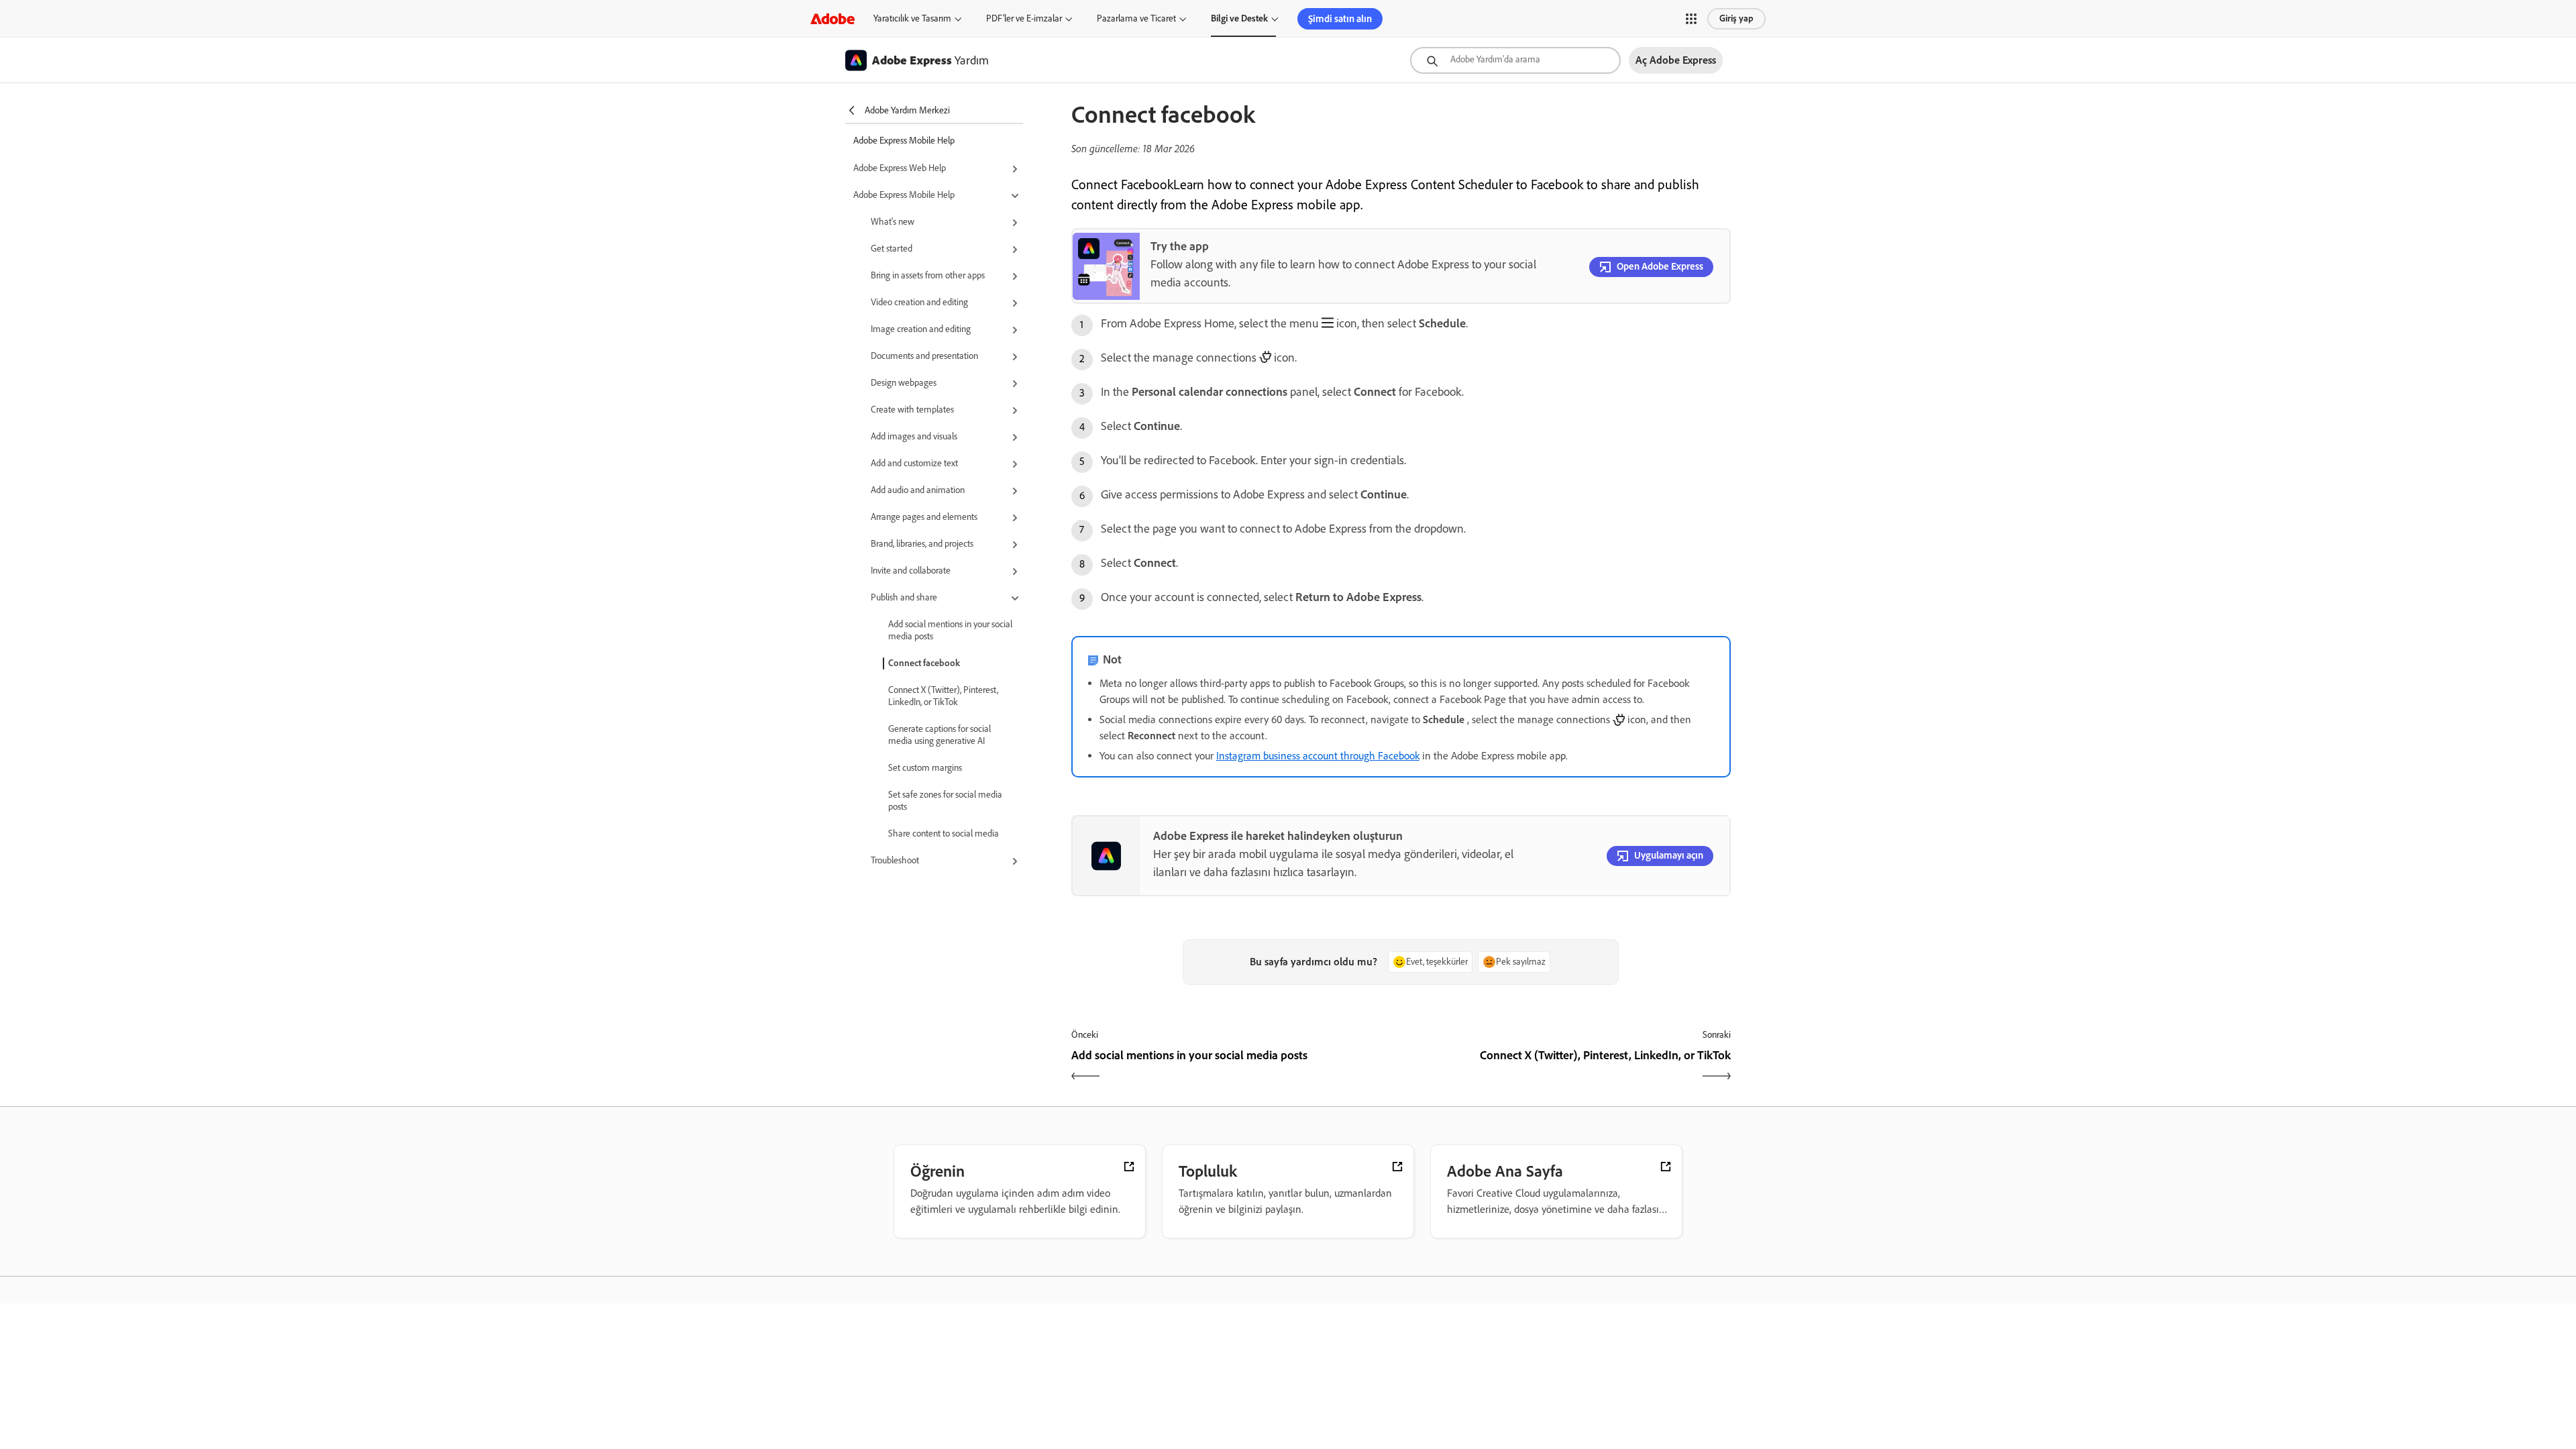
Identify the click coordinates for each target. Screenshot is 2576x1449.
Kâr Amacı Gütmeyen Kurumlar (1247, 1346)
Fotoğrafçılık (825, 1359)
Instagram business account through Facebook (1318, 756)
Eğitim (1205, 1328)
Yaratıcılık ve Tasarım (912, 18)
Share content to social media (944, 834)
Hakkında (1600, 1346)
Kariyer (1597, 1364)
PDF (812, 1413)
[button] (1691, 19)
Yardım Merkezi (1415, 1328)
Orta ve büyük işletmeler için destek (1449, 1400)
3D (810, 1432)
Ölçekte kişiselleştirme (1037, 1328)
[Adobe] (833, 18)
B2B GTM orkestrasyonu (1040, 1400)
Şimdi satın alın (1340, 19)
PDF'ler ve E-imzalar (1024, 18)
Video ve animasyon (838, 1395)
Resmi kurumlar (1221, 1364)
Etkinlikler (1601, 1382)
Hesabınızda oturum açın (1625, 1328)
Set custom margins (925, 768)
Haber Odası (1605, 1400)
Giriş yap (1736, 18)
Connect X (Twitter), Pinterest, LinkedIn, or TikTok (943, 696)
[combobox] (1515, 60)
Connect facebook (924, 663)
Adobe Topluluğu (1416, 1364)
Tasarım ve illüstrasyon (843, 1377)
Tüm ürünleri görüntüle (1037, 1418)
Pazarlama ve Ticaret (1136, 18)
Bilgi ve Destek (1239, 18)
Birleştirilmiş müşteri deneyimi (1051, 1364)
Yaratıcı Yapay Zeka (837, 1341)
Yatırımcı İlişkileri (1613, 1436)
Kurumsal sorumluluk (1620, 1418)
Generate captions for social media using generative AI (940, 735)
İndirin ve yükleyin (1419, 1346)
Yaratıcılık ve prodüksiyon (1041, 1382)
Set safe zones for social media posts (945, 801)
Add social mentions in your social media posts (950, 630)
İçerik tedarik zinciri (1032, 1346)
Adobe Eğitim (1411, 1382)
